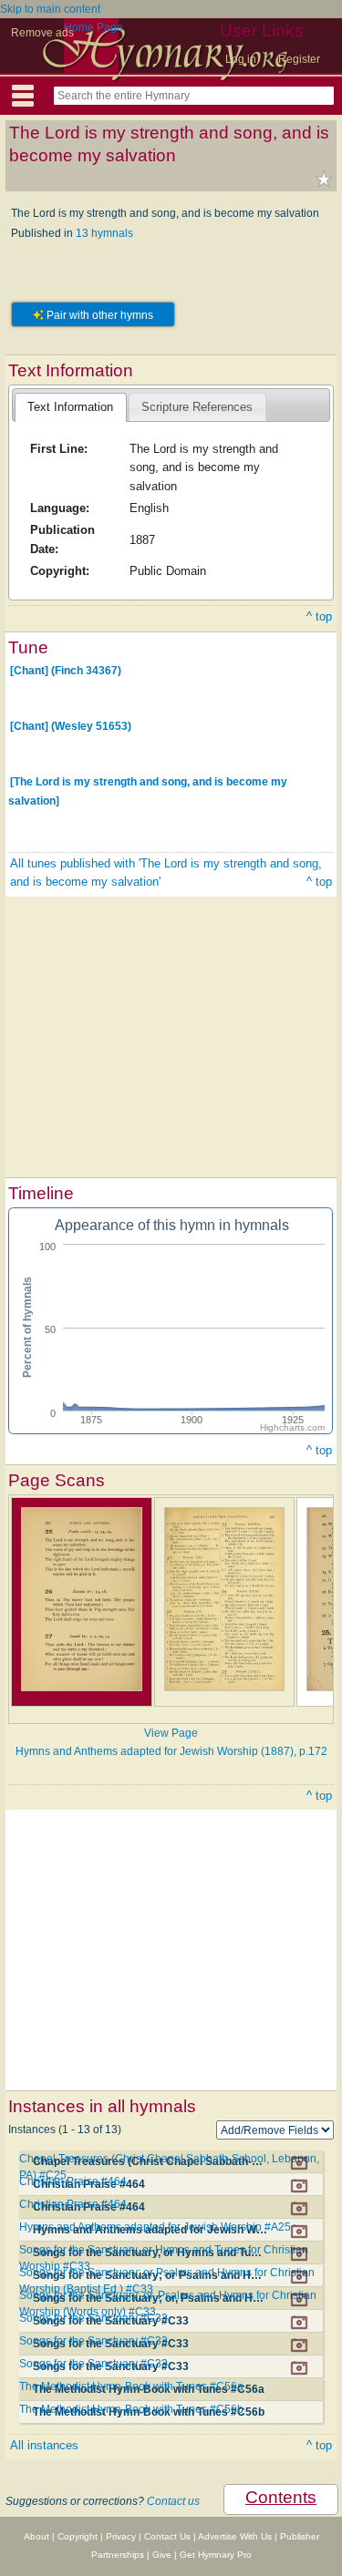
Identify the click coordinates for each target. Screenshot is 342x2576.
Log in (241, 59)
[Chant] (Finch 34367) (66, 671)
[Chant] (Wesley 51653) (71, 726)
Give (162, 2555)
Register (299, 59)
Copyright (78, 2536)
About (36, 2536)
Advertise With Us (235, 2536)
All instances (44, 2445)
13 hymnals (104, 233)
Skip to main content (50, 9)
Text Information (70, 407)
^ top (319, 616)
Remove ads (42, 33)
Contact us (173, 2501)
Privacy (121, 2536)
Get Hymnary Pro (216, 2555)
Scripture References (197, 407)
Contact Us (167, 2536)
